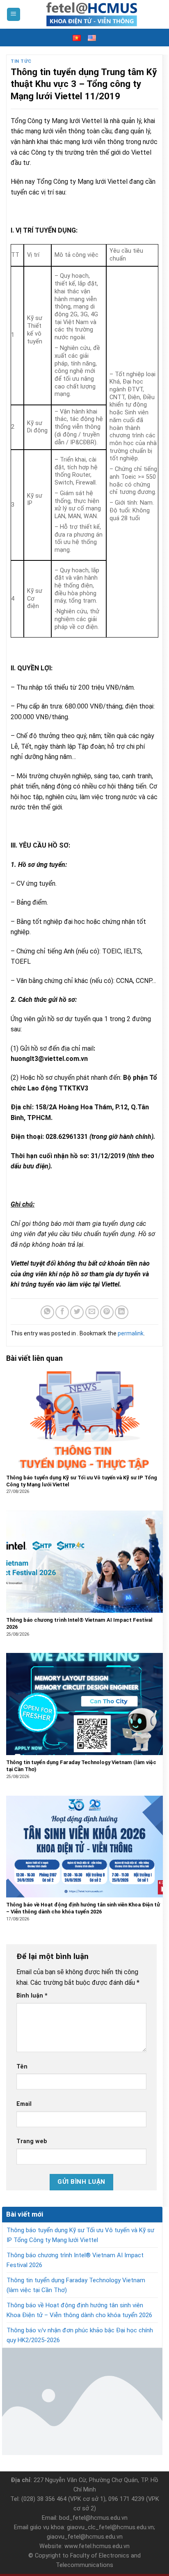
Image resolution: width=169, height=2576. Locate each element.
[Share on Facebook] (62, 1312)
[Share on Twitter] (77, 1312)
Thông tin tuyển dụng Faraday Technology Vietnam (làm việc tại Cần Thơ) (76, 2285)
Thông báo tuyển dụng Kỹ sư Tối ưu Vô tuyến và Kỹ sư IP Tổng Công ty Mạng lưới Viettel (80, 2235)
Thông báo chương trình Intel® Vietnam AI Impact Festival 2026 (75, 2260)
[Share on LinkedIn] (122, 1312)
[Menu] (14, 15)
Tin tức (21, 61)
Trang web (32, 2141)
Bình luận (32, 1996)
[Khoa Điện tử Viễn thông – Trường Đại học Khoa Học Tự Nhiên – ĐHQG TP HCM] (92, 14)
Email (24, 2104)
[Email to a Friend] (92, 1312)
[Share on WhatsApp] (47, 1312)
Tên (22, 2067)
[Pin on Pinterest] (107, 1312)
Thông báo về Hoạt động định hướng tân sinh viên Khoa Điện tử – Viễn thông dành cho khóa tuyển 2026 (79, 2310)
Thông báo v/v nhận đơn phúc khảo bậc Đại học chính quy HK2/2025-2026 (80, 2335)
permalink (131, 1333)
